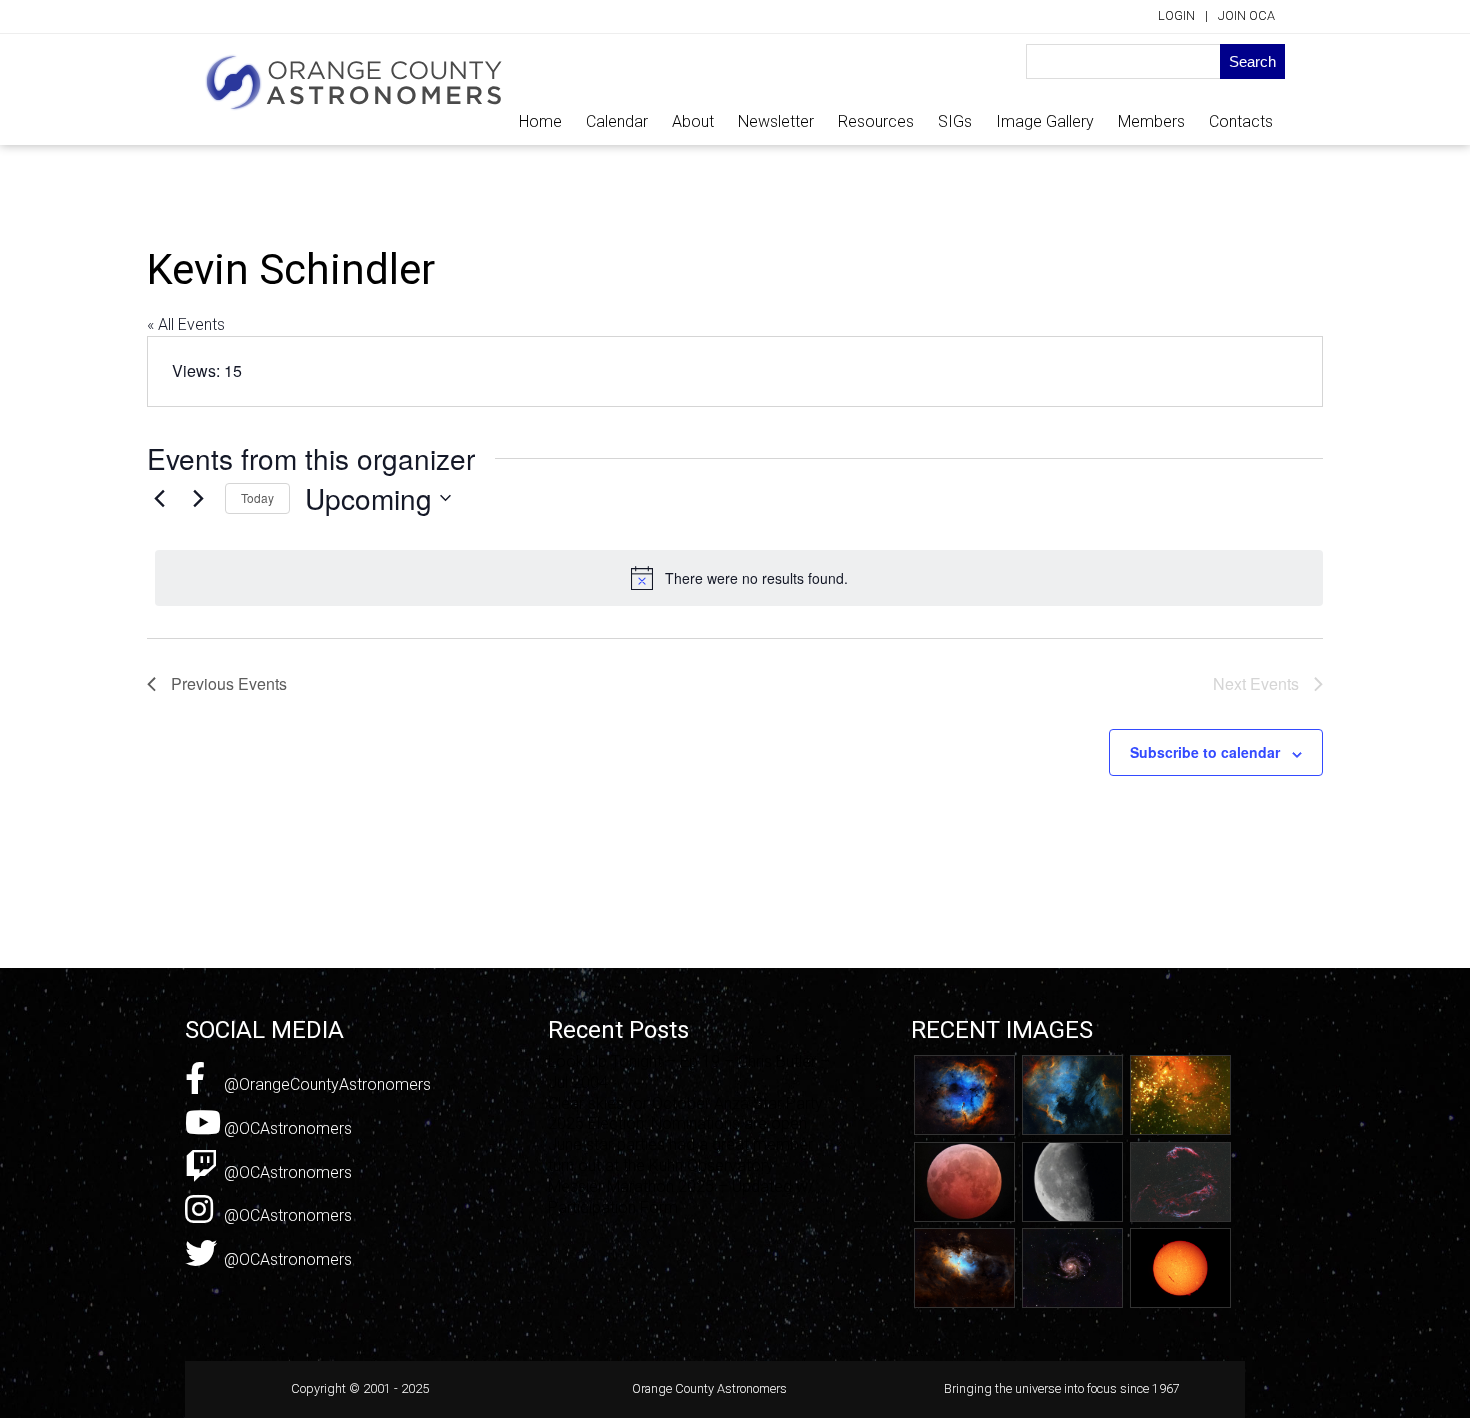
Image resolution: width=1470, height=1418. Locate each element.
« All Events (186, 324)
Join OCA (1246, 15)
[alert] (739, 578)
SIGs (955, 121)
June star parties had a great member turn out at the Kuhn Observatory (680, 1155)
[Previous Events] (159, 498)
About (693, 121)
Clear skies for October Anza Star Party (685, 1103)
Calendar (617, 121)
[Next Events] (198, 498)
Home (540, 121)
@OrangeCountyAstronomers (325, 1084)
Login (1176, 15)
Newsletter (776, 121)
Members (1151, 121)
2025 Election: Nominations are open (677, 1123)
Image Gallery (1045, 121)
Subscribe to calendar (1205, 752)
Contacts (1241, 121)
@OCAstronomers (286, 1128)
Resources (876, 121)
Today (257, 497)
